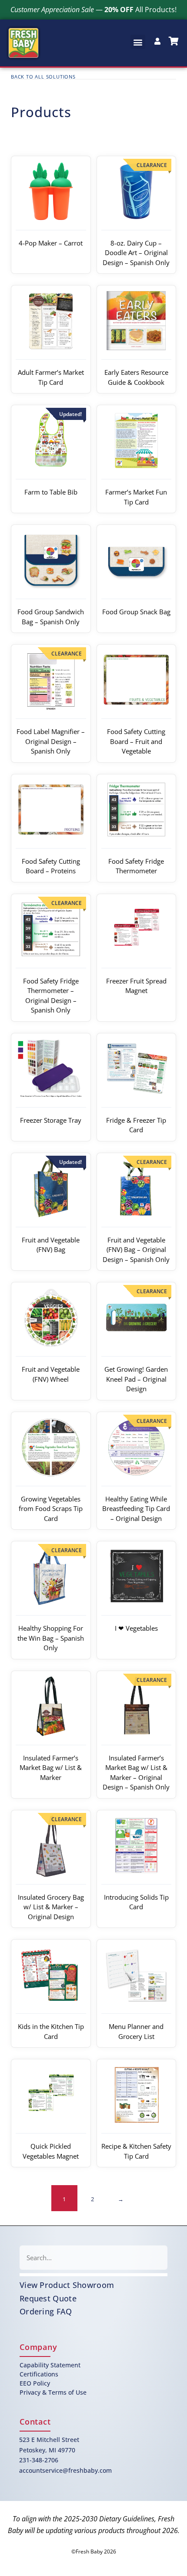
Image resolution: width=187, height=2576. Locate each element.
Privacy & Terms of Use (53, 2392)
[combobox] (93, 2258)
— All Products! (93, 10)
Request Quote (48, 2298)
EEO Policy (35, 2383)
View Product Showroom (67, 2285)
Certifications (39, 2374)
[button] (138, 42)
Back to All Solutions (43, 77)
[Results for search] (93, 2275)
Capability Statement (50, 2365)
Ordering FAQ (46, 2311)
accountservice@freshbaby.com (65, 2470)
